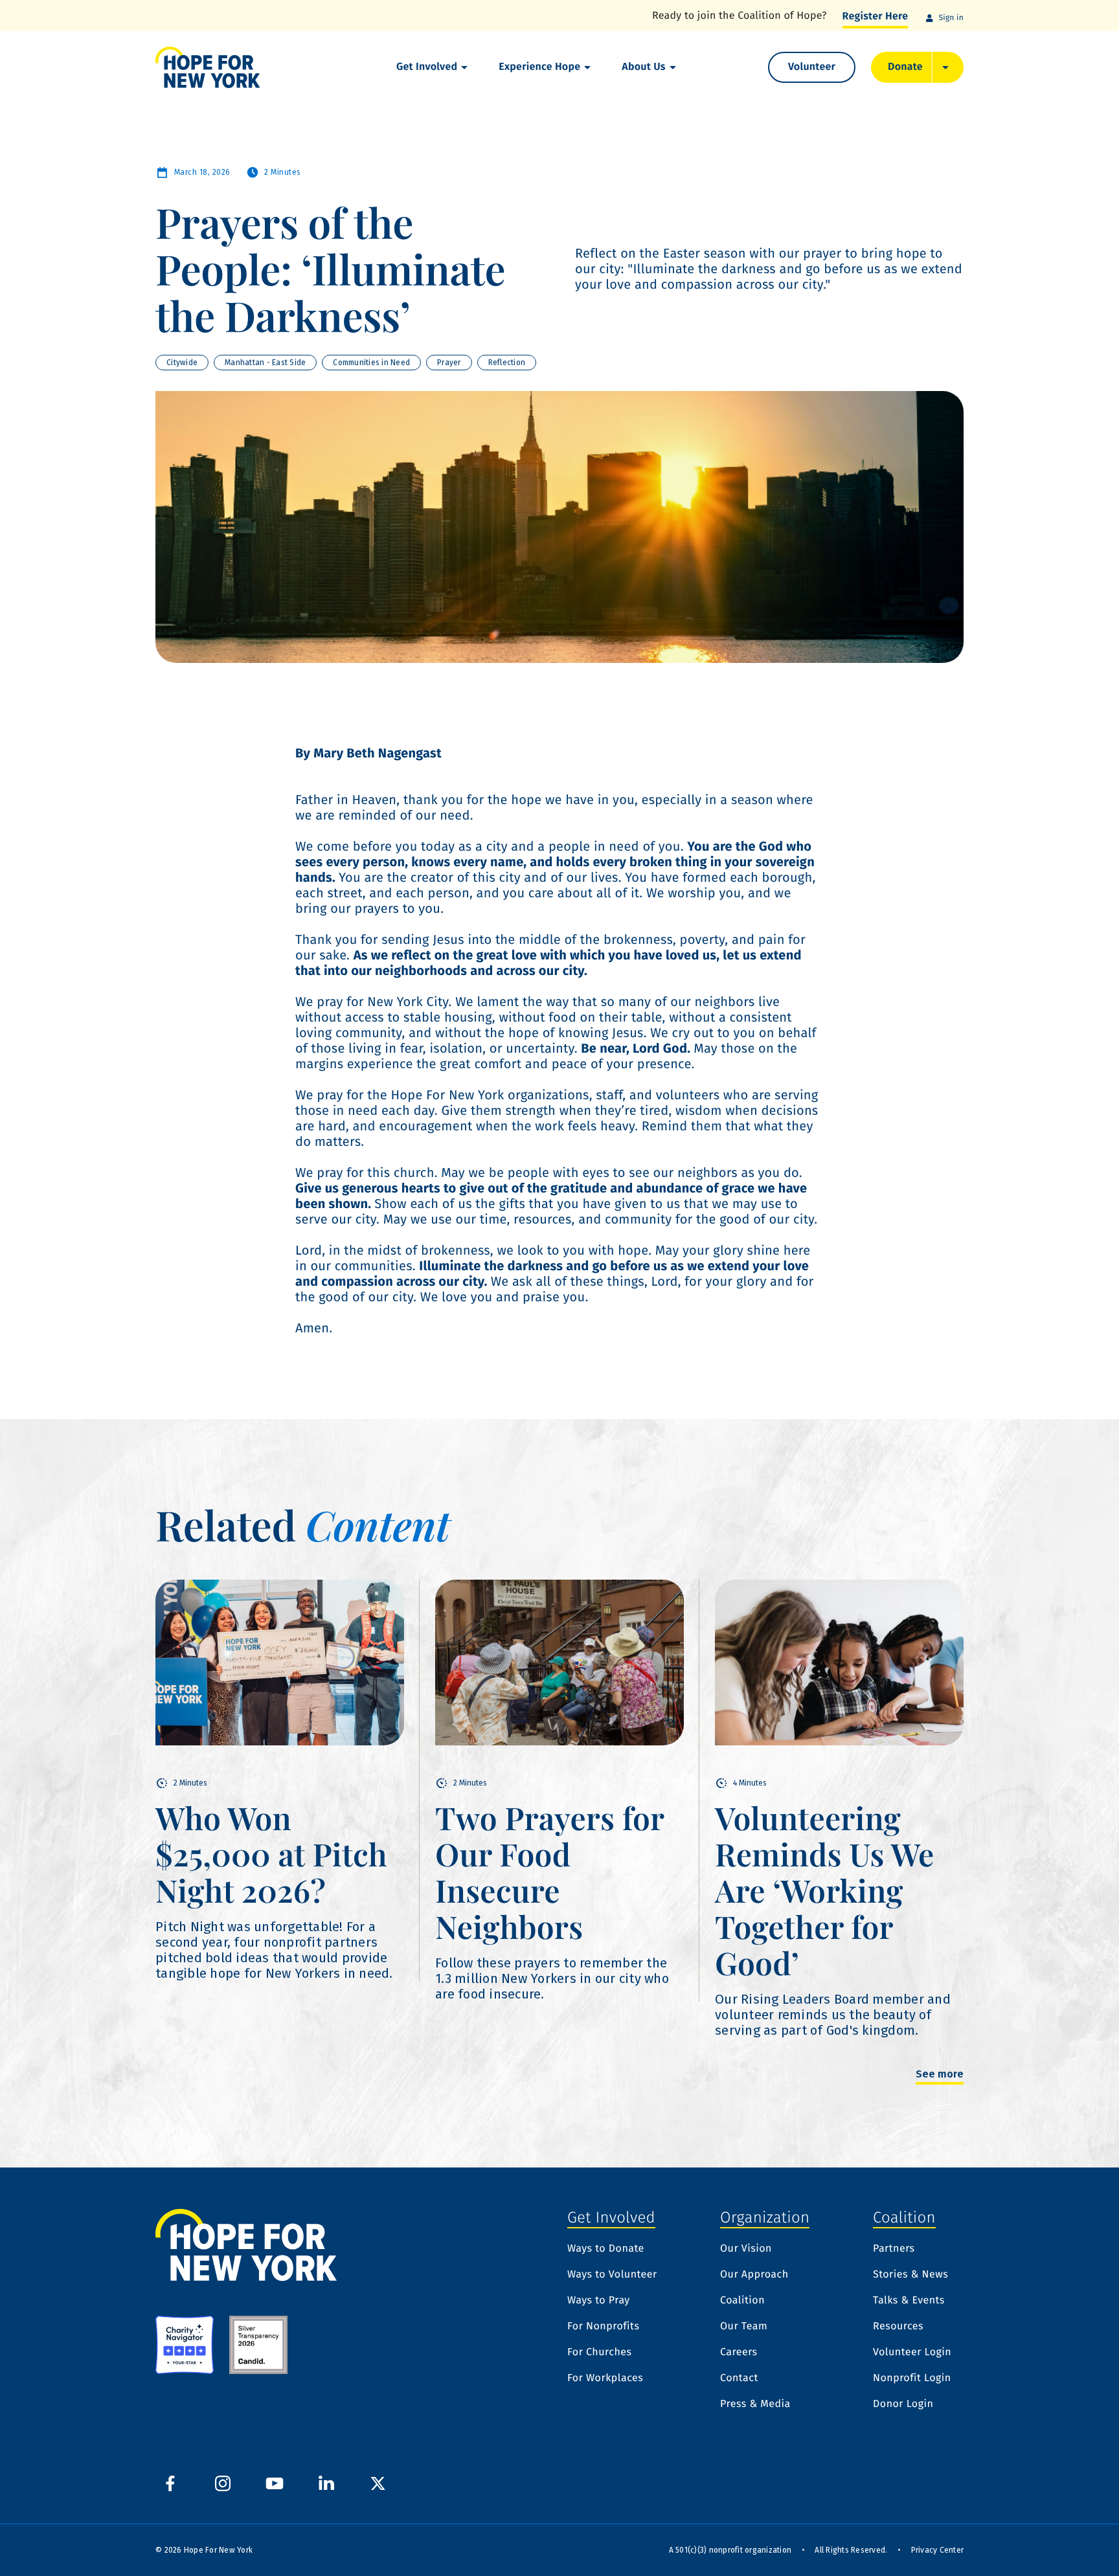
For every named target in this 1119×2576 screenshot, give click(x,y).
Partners (894, 2249)
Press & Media (755, 2404)
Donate (905, 67)
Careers (739, 2353)
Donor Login (903, 2404)
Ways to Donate (606, 2249)
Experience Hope (539, 67)
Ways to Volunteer (612, 2275)
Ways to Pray (599, 2301)
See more (940, 2075)
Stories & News (910, 2275)
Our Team (744, 2327)
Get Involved (427, 67)
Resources (898, 2327)
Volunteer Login (912, 2353)
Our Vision (746, 2249)
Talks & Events (909, 2301)
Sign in (951, 18)
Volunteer (812, 67)
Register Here (876, 17)
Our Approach (754, 2275)
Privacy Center (938, 2550)
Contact (739, 2379)
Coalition (742, 2301)
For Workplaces (605, 2379)
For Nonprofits (603, 2327)
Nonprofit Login (912, 2379)
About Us (643, 67)
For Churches (599, 2353)
